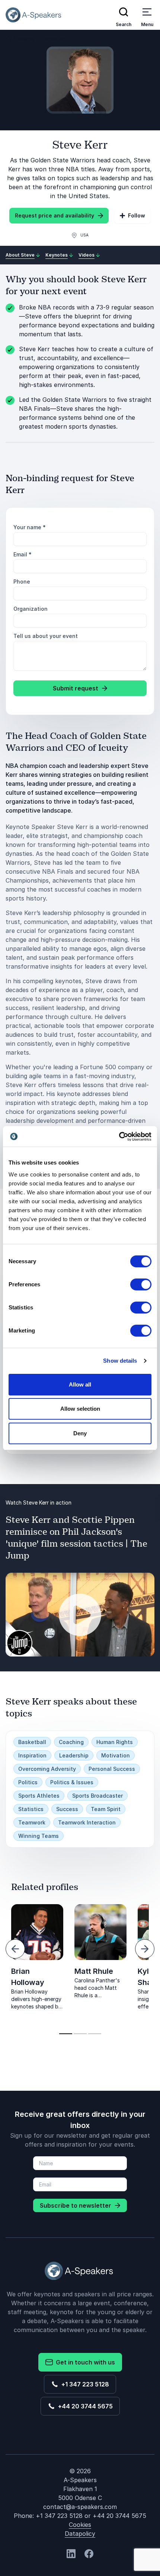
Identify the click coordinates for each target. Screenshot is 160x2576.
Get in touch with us (84, 2362)
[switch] (141, 1284)
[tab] (66, 2034)
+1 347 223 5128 (84, 2384)
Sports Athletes (39, 1796)
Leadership (74, 1755)
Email (23, 554)
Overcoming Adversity (47, 1769)
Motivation (116, 1755)
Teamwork (32, 1822)
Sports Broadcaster (97, 1796)
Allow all (80, 1384)
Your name (30, 527)
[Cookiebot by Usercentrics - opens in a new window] (119, 1137)
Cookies (80, 2525)
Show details (120, 1361)
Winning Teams (39, 1836)
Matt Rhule (94, 1971)
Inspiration (32, 1755)
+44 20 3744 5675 (84, 2406)
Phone (22, 582)
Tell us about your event (46, 636)
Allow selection (80, 1409)
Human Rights (115, 1742)
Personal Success (112, 1769)
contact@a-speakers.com (80, 2507)
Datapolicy (80, 2534)
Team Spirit (106, 1809)
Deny (80, 1433)
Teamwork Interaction (87, 1822)
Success (67, 1809)
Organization (31, 609)
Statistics (31, 1809)
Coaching (71, 1742)
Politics (28, 1782)
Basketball (32, 1742)
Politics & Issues (72, 1782)
